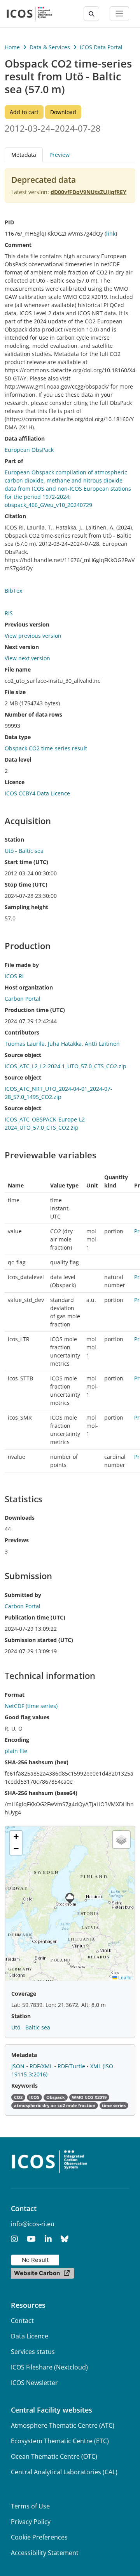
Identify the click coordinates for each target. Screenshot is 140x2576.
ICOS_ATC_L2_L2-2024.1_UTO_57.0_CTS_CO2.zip (66, 1066)
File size (15, 692)
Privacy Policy (31, 2522)
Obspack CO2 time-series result (46, 748)
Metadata (24, 2055)
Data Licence (30, 2336)
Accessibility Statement (45, 2553)
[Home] (29, 14)
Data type (18, 737)
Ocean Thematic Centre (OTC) (54, 2456)
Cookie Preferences (39, 2537)
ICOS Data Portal (101, 47)
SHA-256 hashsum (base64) (41, 1793)
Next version (22, 647)
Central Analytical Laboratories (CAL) (64, 2472)
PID (9, 222)
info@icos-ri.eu (33, 2224)
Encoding (17, 1740)
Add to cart (24, 112)
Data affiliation (25, 438)
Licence (15, 782)
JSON (19, 2066)
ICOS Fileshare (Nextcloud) (49, 2367)
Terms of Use (30, 2506)
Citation (15, 516)
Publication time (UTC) (35, 1617)
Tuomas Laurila (25, 1044)
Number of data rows (33, 714)
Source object (23, 1055)
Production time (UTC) (35, 1010)
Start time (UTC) (26, 862)
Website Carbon (37, 2273)
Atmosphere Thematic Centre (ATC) (63, 2425)
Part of (14, 461)
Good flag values (27, 1717)
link (111, 233)
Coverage (24, 1994)
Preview (59, 155)
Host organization (29, 987)
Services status (33, 2352)
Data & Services (50, 47)
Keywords (24, 2086)
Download (63, 112)
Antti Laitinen (102, 1044)
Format (15, 1695)
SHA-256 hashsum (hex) (37, 1762)
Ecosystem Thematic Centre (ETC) (60, 2441)
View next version (27, 658)
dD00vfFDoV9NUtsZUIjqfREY (88, 192)
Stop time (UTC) (26, 884)
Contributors (22, 1032)
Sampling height (26, 907)
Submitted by (23, 1595)
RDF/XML (42, 2066)
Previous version (27, 624)
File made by (22, 965)
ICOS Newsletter (34, 2383)
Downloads (20, 1518)
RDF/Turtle (72, 2066)
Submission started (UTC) (39, 1640)
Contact (22, 2321)
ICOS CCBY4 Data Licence (37, 793)
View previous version (33, 636)
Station (14, 839)
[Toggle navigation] (119, 14)
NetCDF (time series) (31, 1706)
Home (12, 47)
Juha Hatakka (65, 1044)
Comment (18, 245)
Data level (18, 759)
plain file (16, 1751)
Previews (17, 1540)
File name (18, 669)
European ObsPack (29, 450)
